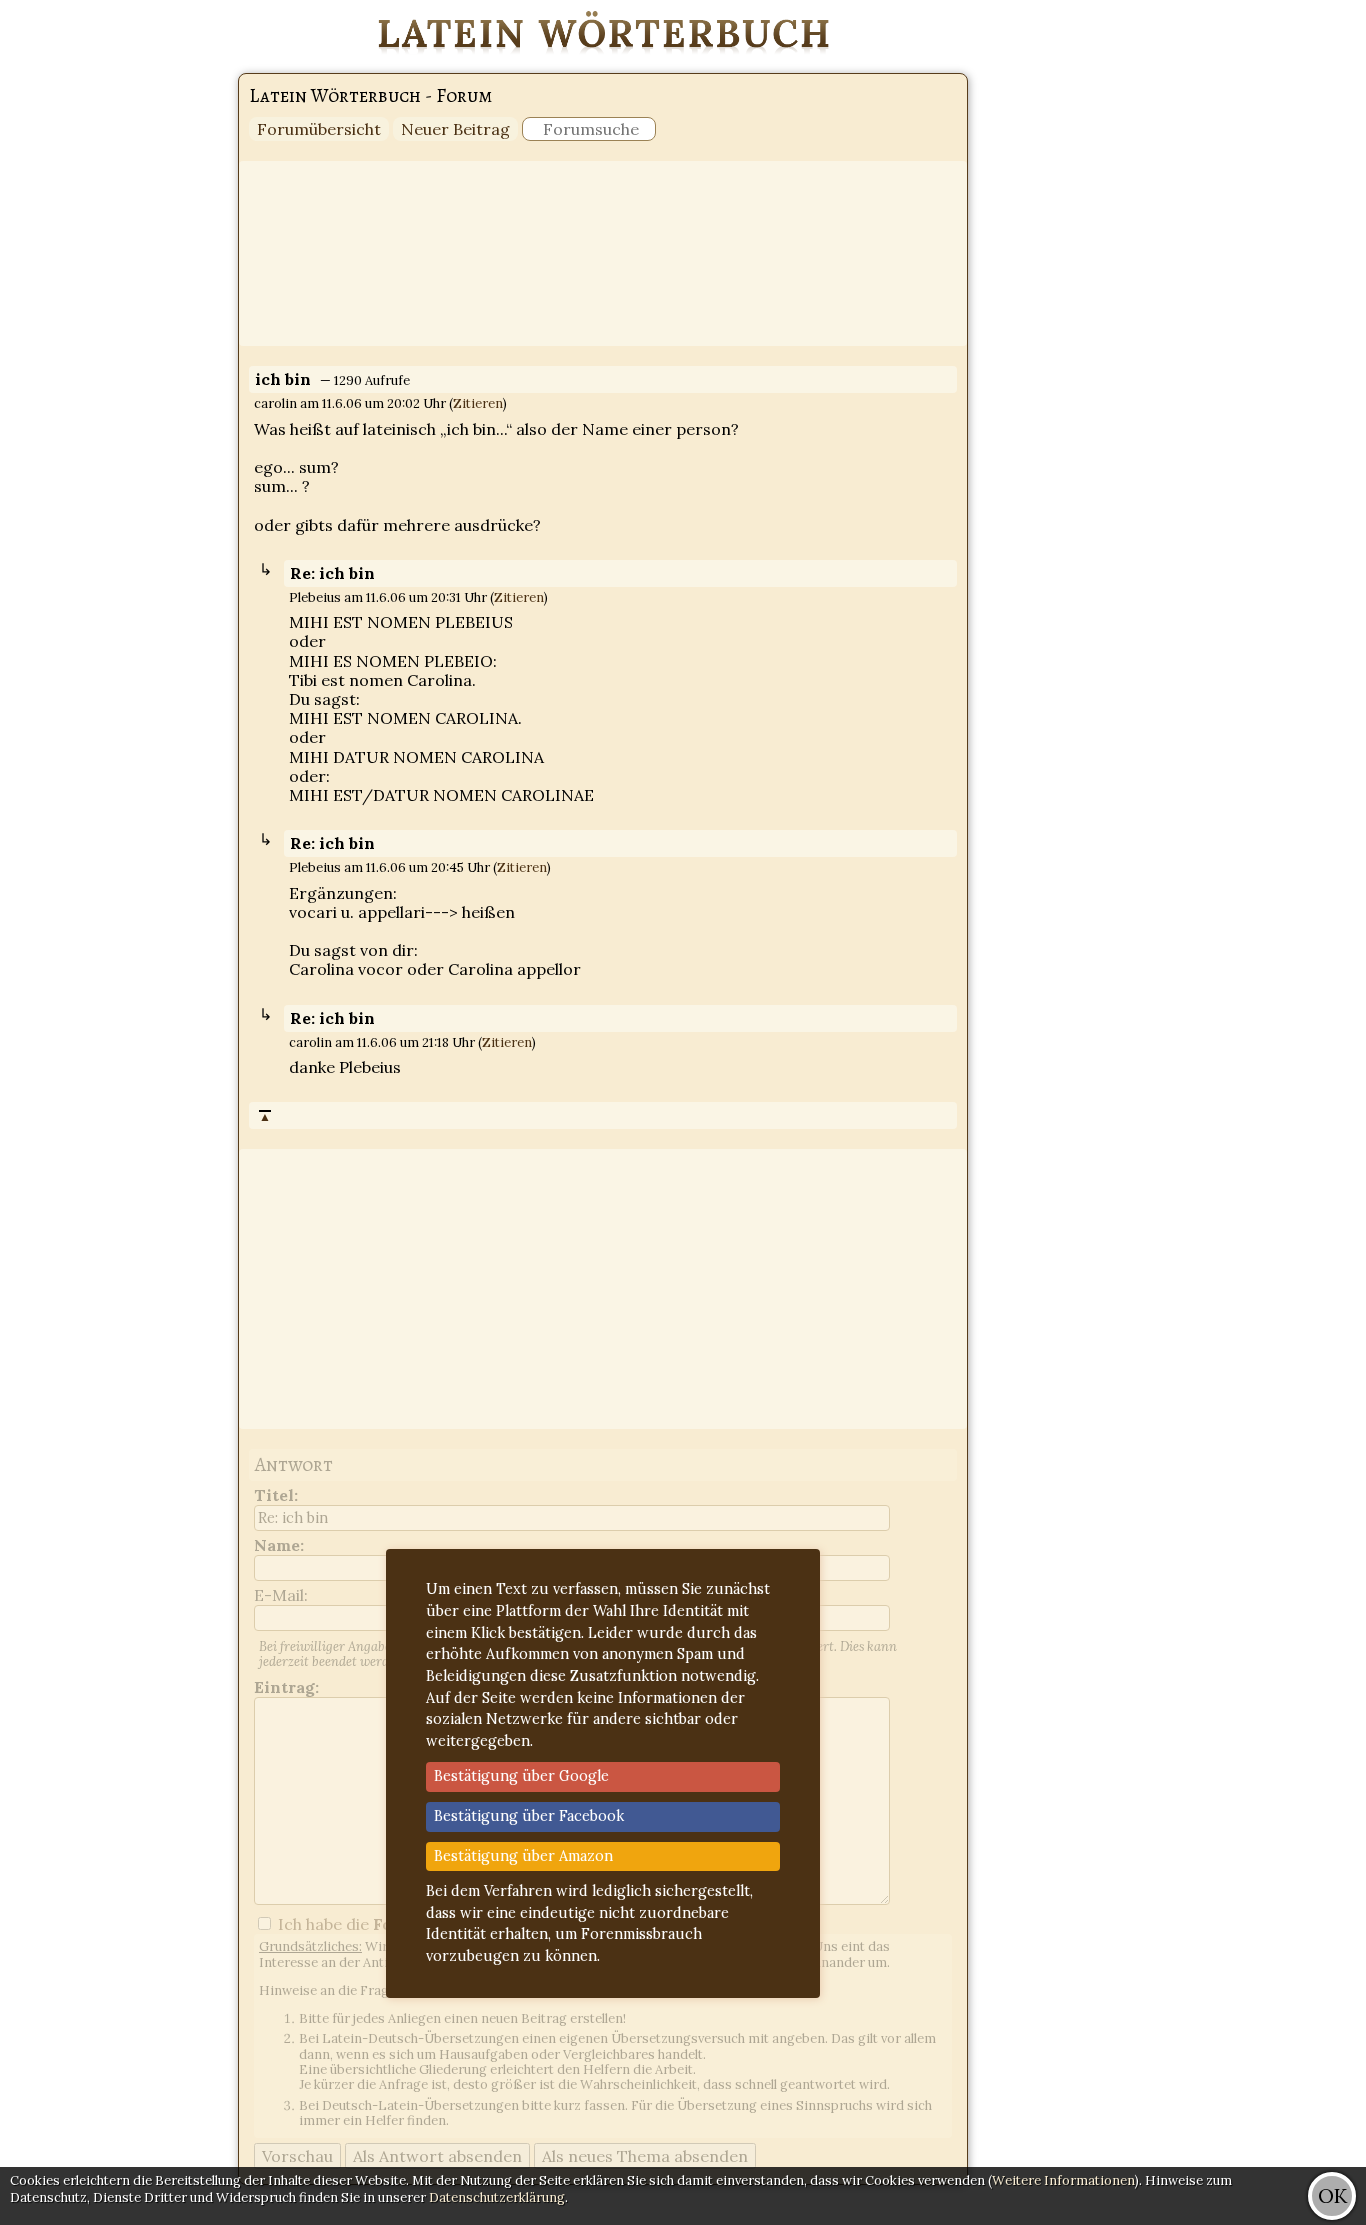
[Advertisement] (1286, 300)
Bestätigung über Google (521, 1776)
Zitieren (478, 403)
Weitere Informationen (1063, 2180)
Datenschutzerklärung (497, 2197)
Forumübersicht (319, 129)
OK (1332, 2195)
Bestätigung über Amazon (523, 1856)
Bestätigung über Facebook (529, 1816)
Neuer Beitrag (455, 129)
